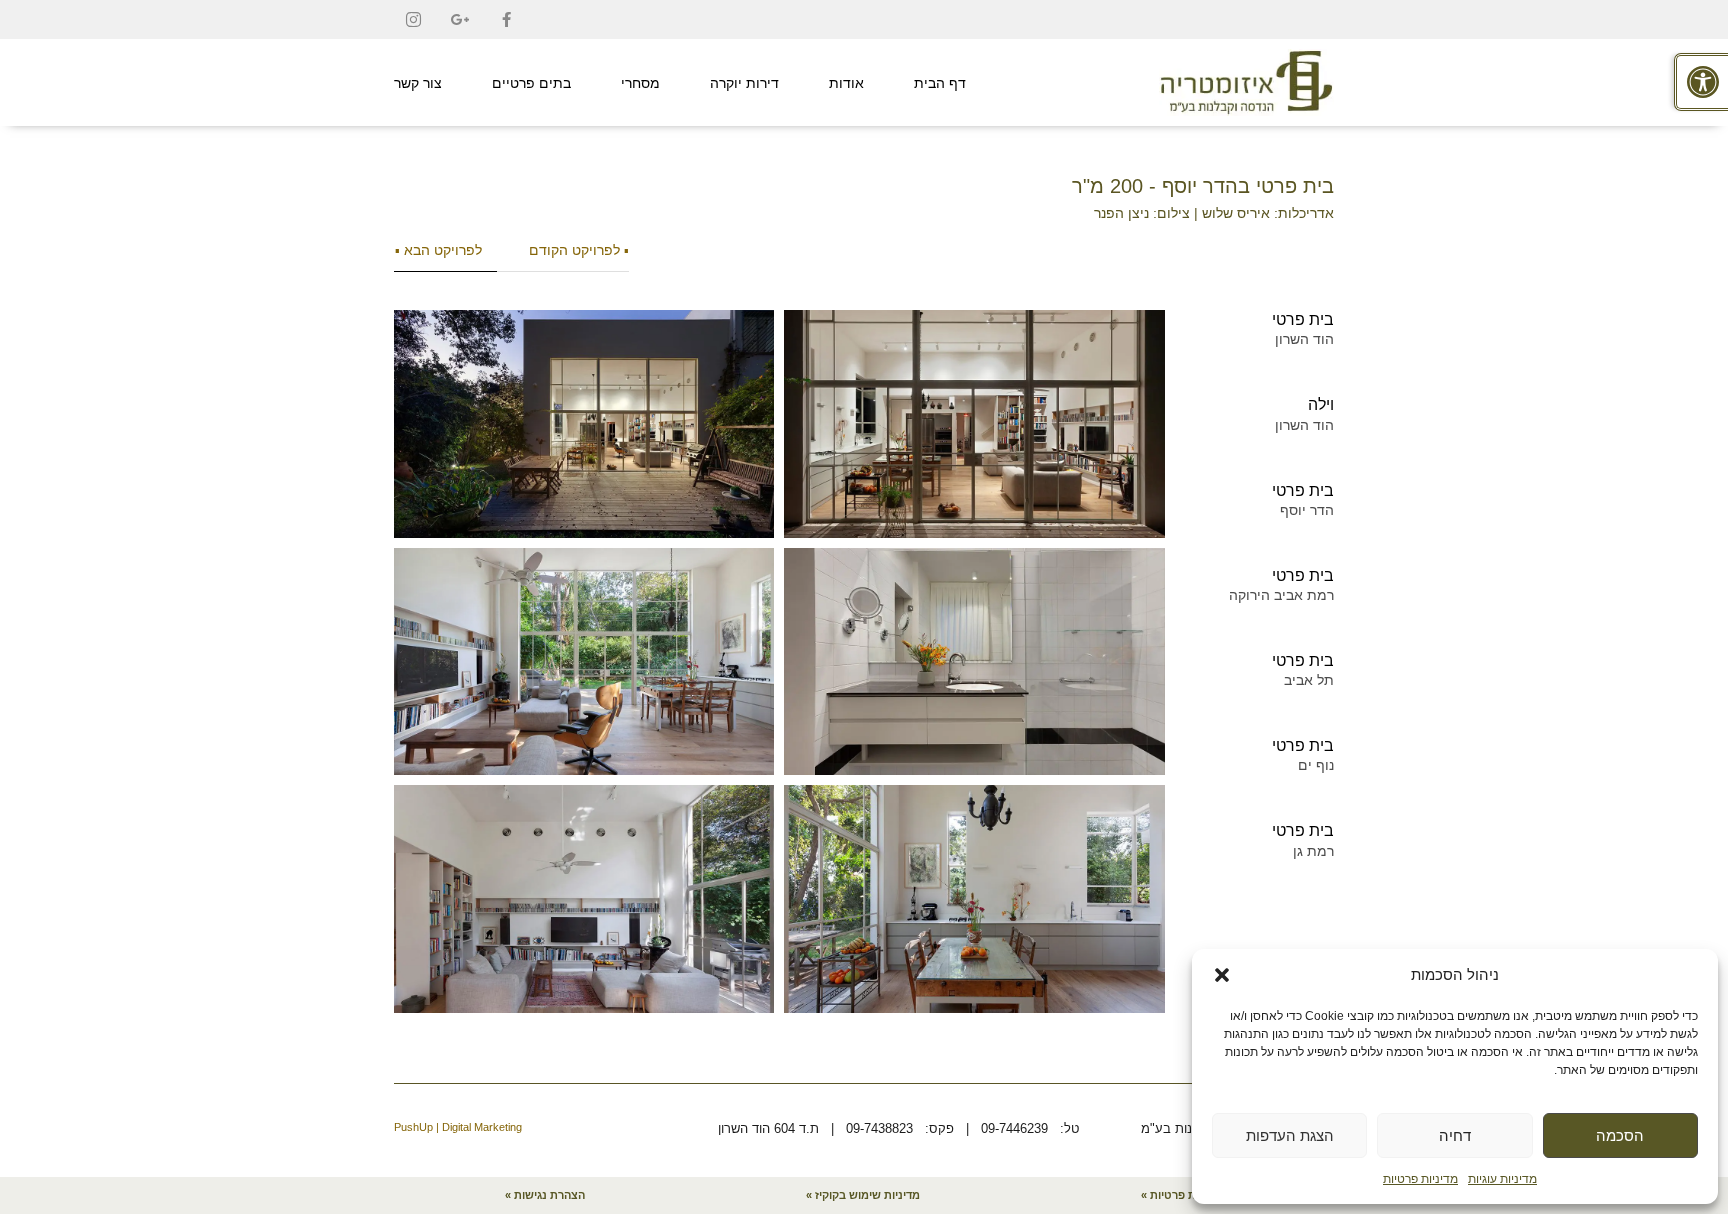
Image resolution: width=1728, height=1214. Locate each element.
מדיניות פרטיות (1420, 1179)
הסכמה (1620, 1135)
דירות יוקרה (744, 83)
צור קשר (418, 83)
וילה (1321, 404)
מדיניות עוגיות (1502, 1179)
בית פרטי (1303, 319)
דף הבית (940, 83)
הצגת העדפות (1290, 1135)
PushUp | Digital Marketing (458, 1127)
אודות (846, 83)
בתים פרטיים (531, 83)
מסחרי (640, 83)
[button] (1222, 975)
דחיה (1455, 1135)
